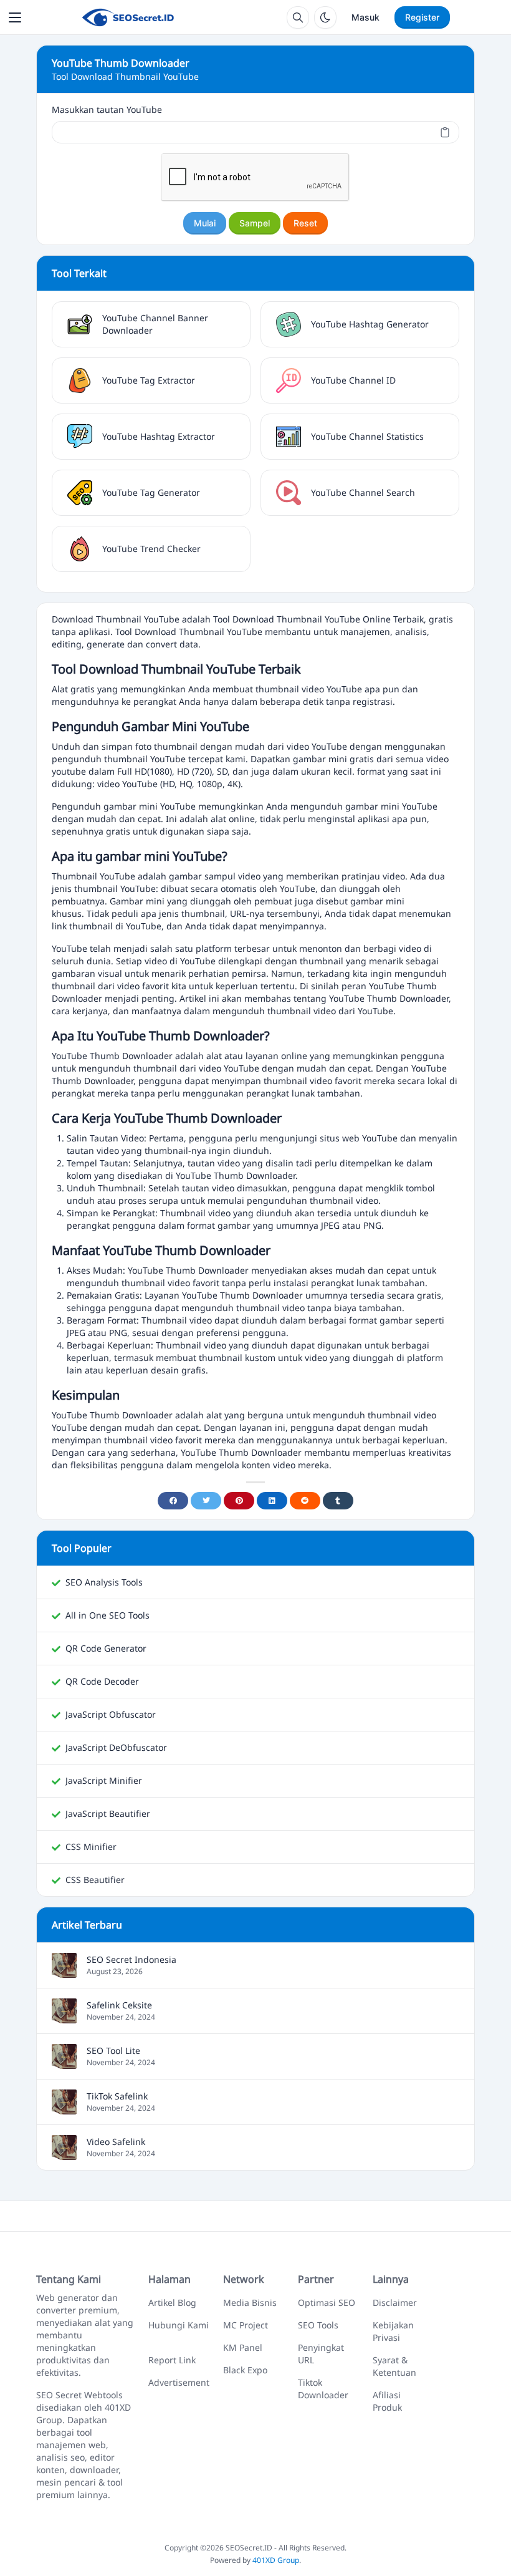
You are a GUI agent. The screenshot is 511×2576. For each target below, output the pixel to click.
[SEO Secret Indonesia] (64, 1971)
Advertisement (179, 2382)
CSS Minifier (91, 1847)
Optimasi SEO (327, 2302)
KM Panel (243, 2347)
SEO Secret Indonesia (131, 1959)
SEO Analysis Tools (104, 1582)
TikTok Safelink (117, 2096)
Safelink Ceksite (119, 2005)
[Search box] (298, 17)
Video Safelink (116, 2142)
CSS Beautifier (95, 1880)
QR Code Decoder (102, 1681)
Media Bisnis (250, 2302)
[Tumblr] (338, 1501)
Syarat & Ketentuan (394, 2366)
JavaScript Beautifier (108, 1813)
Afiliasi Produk (387, 2401)
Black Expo (245, 2370)
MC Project (246, 2325)
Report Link (172, 2360)
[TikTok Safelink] (64, 2108)
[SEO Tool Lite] (64, 2062)
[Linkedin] (272, 1501)
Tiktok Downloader (323, 2389)
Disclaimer (395, 2302)
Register (422, 17)
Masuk (365, 17)
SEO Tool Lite (113, 2051)
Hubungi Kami (179, 2325)
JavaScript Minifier (104, 1780)
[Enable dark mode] (325, 17)
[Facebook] (173, 1501)
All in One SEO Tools (107, 1615)
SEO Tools (318, 2325)
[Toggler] (15, 17)
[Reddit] (305, 1501)
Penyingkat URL (321, 2354)
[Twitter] (206, 1501)
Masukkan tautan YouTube (107, 109)
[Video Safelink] (64, 2153)
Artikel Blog (172, 2302)
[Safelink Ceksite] (64, 2017)
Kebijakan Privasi (393, 2331)
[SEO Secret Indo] (127, 17)
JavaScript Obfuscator (111, 1714)
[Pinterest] (239, 1501)
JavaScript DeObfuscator (116, 1747)
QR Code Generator (106, 1648)
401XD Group (276, 2560)
